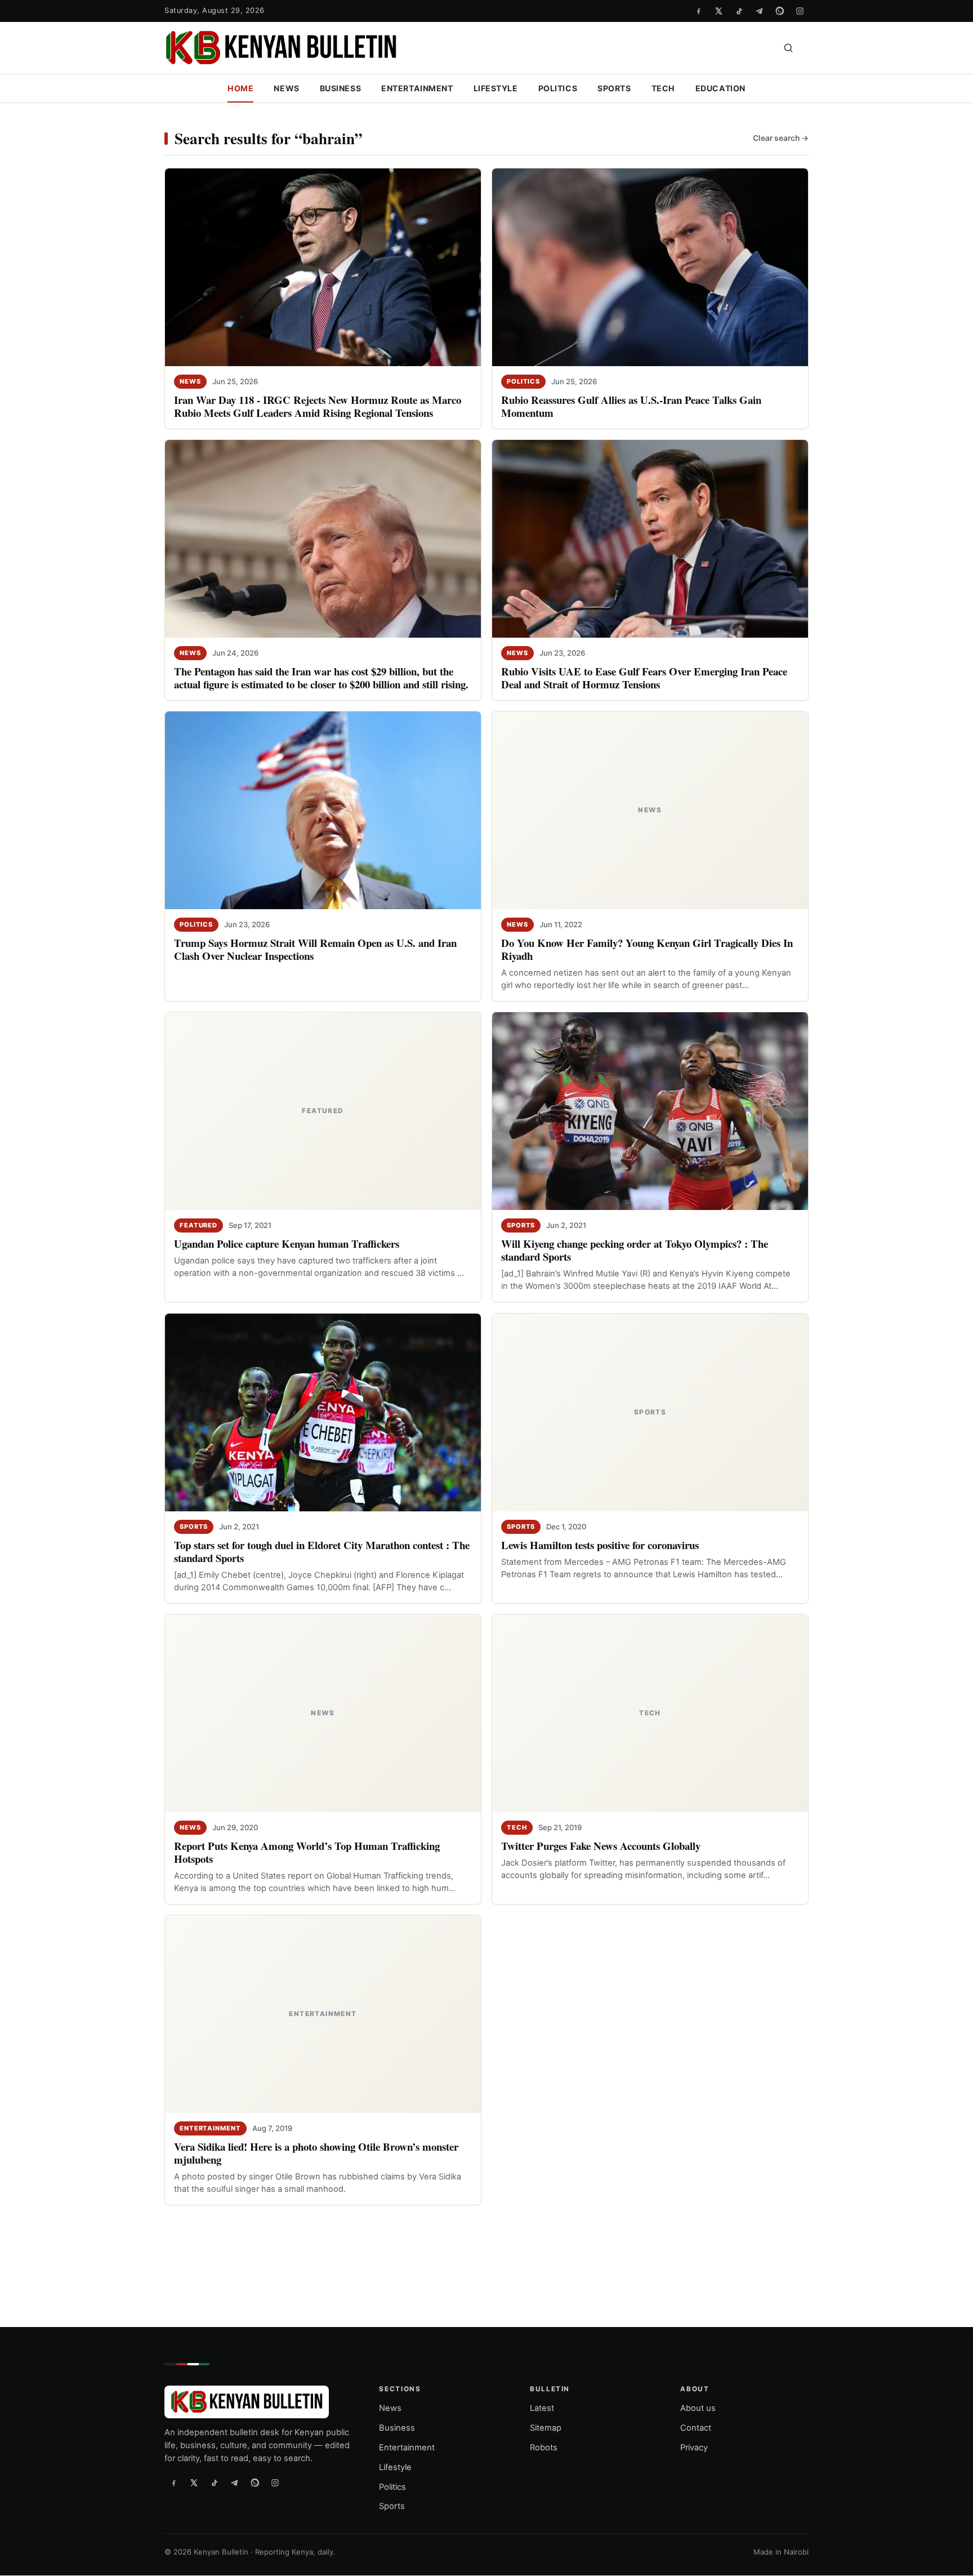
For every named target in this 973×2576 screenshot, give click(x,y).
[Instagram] (800, 11)
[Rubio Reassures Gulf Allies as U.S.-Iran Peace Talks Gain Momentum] (650, 267)
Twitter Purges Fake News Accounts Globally (601, 1846)
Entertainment (417, 88)
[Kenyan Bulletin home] (281, 48)
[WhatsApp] (779, 11)
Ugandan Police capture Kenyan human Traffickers (287, 1243)
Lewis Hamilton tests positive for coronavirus (600, 1545)
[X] (718, 11)
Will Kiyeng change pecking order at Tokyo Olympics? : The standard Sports (635, 1250)
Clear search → (781, 138)
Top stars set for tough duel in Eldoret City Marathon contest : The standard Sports (322, 1551)
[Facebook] (698, 11)
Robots (544, 2448)
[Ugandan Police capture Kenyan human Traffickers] (323, 1111)
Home (240, 88)
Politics (558, 88)
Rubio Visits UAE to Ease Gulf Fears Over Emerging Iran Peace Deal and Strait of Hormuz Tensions (644, 678)
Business (341, 88)
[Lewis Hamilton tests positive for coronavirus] (650, 1412)
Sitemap (546, 2428)
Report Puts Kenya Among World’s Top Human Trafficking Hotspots (307, 1852)
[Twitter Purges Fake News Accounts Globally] (650, 1713)
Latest (542, 2408)
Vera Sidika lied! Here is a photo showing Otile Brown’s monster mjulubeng (316, 2153)
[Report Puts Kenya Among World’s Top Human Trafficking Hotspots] (323, 1713)
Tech (663, 88)
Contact (696, 2428)
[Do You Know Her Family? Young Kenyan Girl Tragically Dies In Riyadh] (650, 810)
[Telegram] (759, 11)
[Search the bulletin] (788, 48)
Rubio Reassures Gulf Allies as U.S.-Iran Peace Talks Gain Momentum (631, 406)
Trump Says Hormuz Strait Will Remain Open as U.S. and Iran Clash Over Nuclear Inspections (315, 949)
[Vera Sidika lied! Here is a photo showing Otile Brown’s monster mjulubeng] (323, 2014)
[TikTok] (739, 11)
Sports (614, 88)
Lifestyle (496, 88)
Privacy (694, 2448)
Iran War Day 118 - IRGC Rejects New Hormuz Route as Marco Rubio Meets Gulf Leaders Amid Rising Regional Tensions (318, 406)
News (286, 88)
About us (698, 2408)
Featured (198, 1225)
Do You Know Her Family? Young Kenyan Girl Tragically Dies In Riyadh (647, 949)
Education (720, 88)
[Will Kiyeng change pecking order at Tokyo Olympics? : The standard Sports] (650, 1111)
